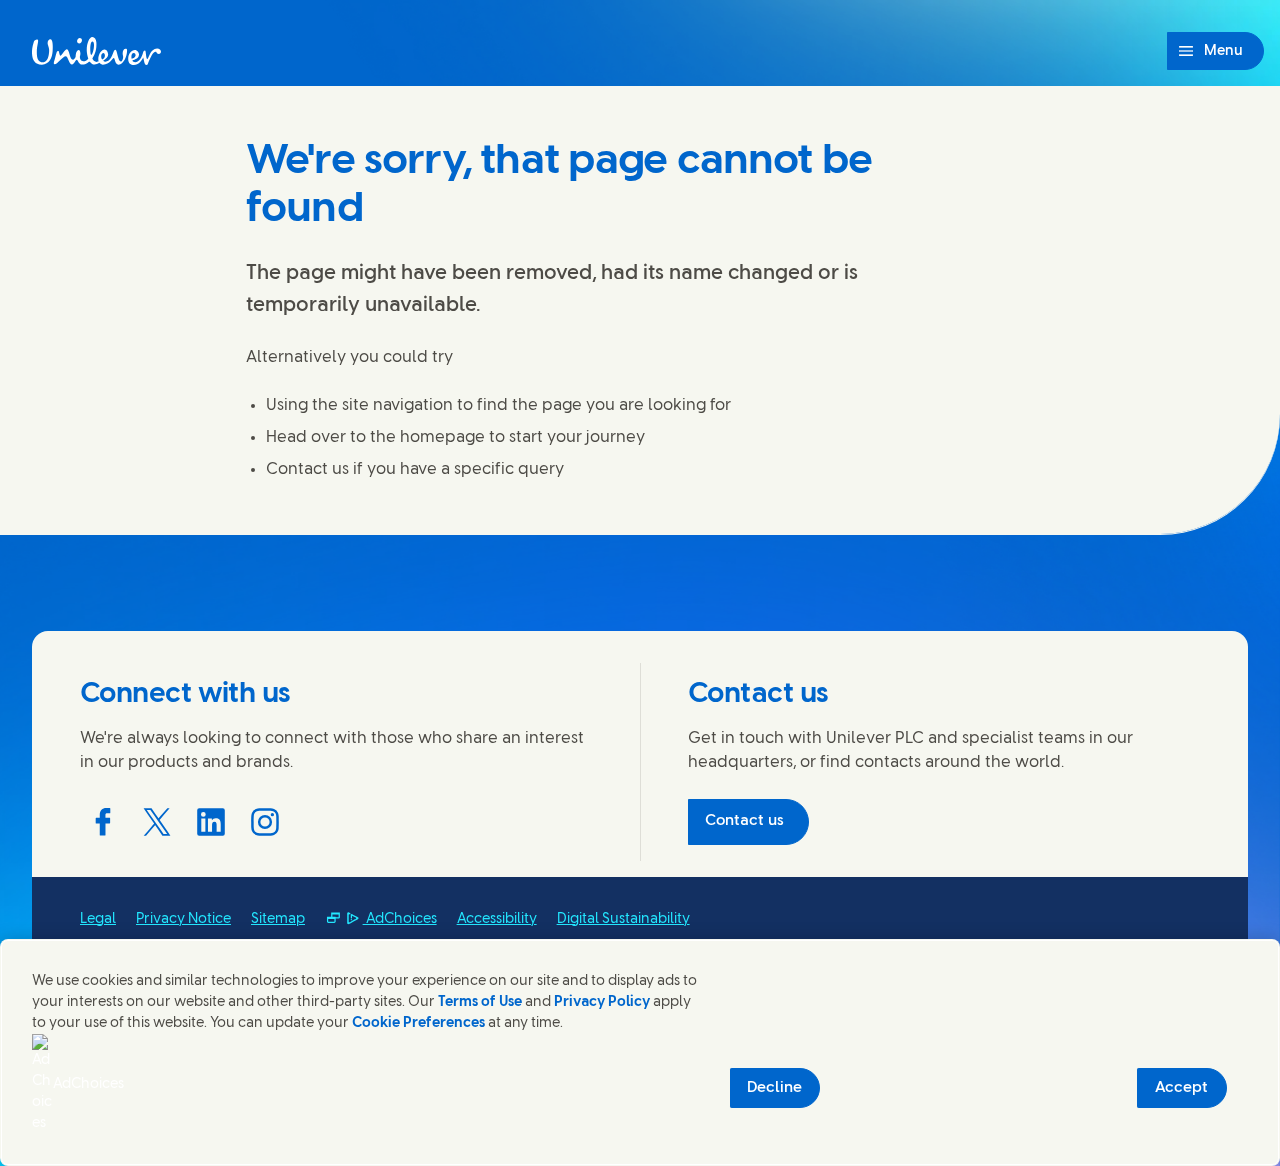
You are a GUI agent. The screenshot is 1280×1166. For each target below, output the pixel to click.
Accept (1181, 1088)
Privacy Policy (602, 1002)
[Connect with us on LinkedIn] (211, 822)
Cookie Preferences (418, 1023)
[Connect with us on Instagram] (265, 822)
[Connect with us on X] (157, 822)
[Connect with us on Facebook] (103, 822)
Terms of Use (480, 1002)
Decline (774, 1088)
